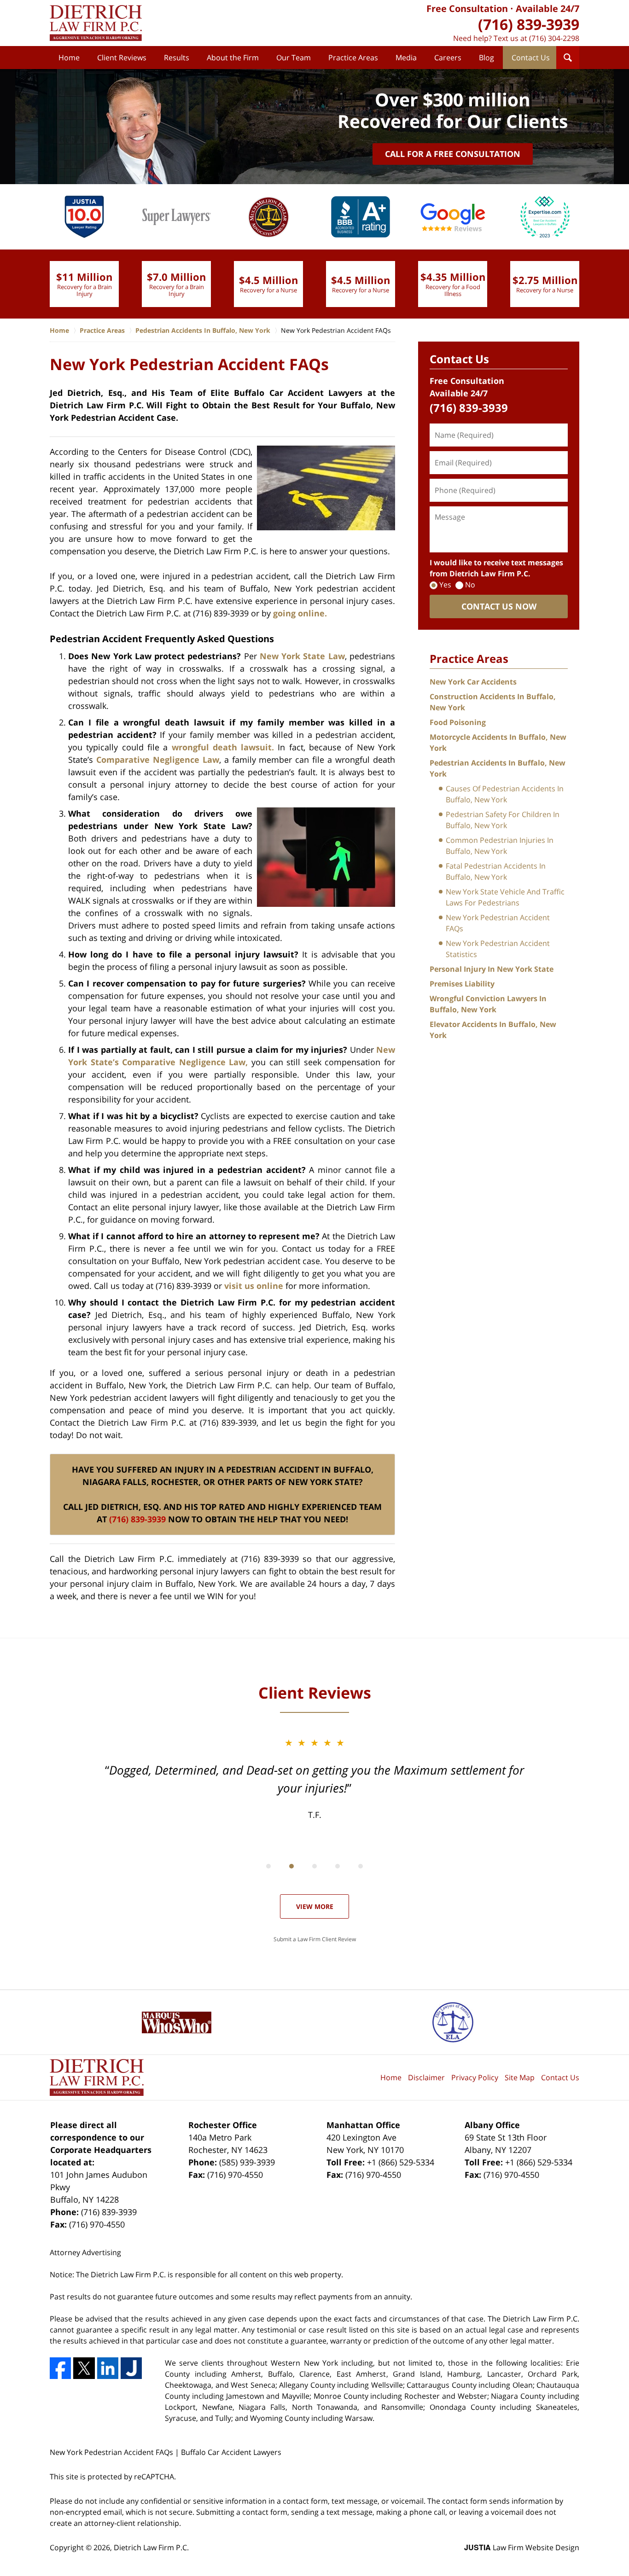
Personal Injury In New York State (492, 969)
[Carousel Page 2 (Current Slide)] (291, 1866)
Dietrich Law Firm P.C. (151, 2547)
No (470, 585)
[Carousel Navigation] (314, 1865)
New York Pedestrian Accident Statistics (498, 949)
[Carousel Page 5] (361, 1866)
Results (177, 58)
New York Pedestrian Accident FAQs (498, 923)
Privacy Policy (475, 2077)
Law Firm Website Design (522, 2547)
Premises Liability (462, 984)
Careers (448, 58)
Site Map (520, 2077)
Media (406, 58)
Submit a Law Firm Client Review (315, 1939)
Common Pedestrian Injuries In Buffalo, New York (500, 846)
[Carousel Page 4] (338, 1866)
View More (315, 1906)
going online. (300, 613)
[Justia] (131, 2368)
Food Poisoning (458, 722)
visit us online (254, 1286)
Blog (486, 58)
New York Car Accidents (473, 682)
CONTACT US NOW (499, 606)
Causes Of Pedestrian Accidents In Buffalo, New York (505, 794)
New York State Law (302, 656)
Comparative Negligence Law (158, 760)
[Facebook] (60, 2368)
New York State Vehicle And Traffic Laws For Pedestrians (505, 897)
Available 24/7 (547, 9)
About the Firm (233, 58)
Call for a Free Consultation (453, 154)
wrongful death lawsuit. (223, 747)
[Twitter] (84, 2368)
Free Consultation (467, 9)
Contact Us (531, 58)
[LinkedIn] (108, 2368)
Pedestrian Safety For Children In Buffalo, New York (503, 820)
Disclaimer (426, 2077)
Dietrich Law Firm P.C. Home (96, 23)
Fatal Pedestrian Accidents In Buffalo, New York (496, 871)
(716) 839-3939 (137, 1519)
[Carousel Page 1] (268, 1866)
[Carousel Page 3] (314, 1866)
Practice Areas (353, 58)
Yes (445, 585)
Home (69, 58)
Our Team (294, 58)
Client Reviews (122, 58)
